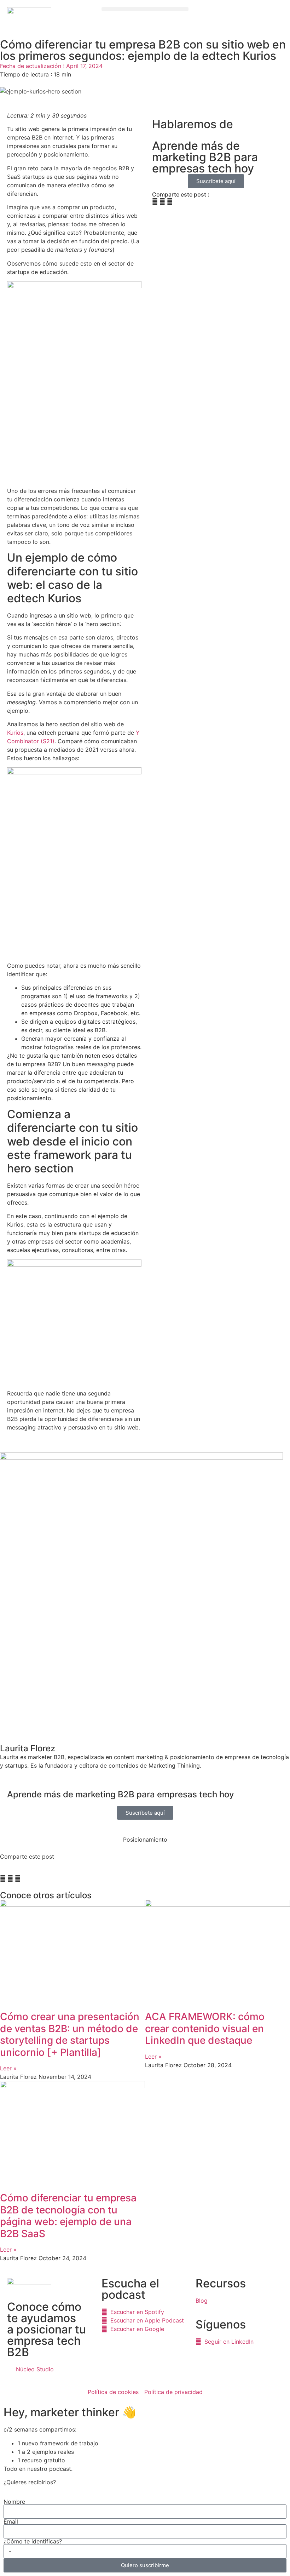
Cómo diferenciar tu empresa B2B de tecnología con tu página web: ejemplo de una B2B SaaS (68, 2216)
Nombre (14, 2502)
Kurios (15, 733)
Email (11, 2521)
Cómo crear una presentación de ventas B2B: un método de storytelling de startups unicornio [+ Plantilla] (70, 2034)
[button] (145, 9)
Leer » (8, 2068)
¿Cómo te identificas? (33, 2541)
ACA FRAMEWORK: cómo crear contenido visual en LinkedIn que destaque (205, 2028)
